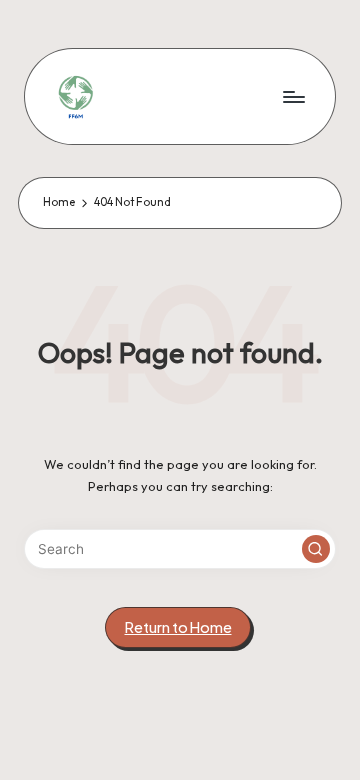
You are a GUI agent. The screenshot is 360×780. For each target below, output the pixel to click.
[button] (316, 549)
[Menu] (293, 96)
